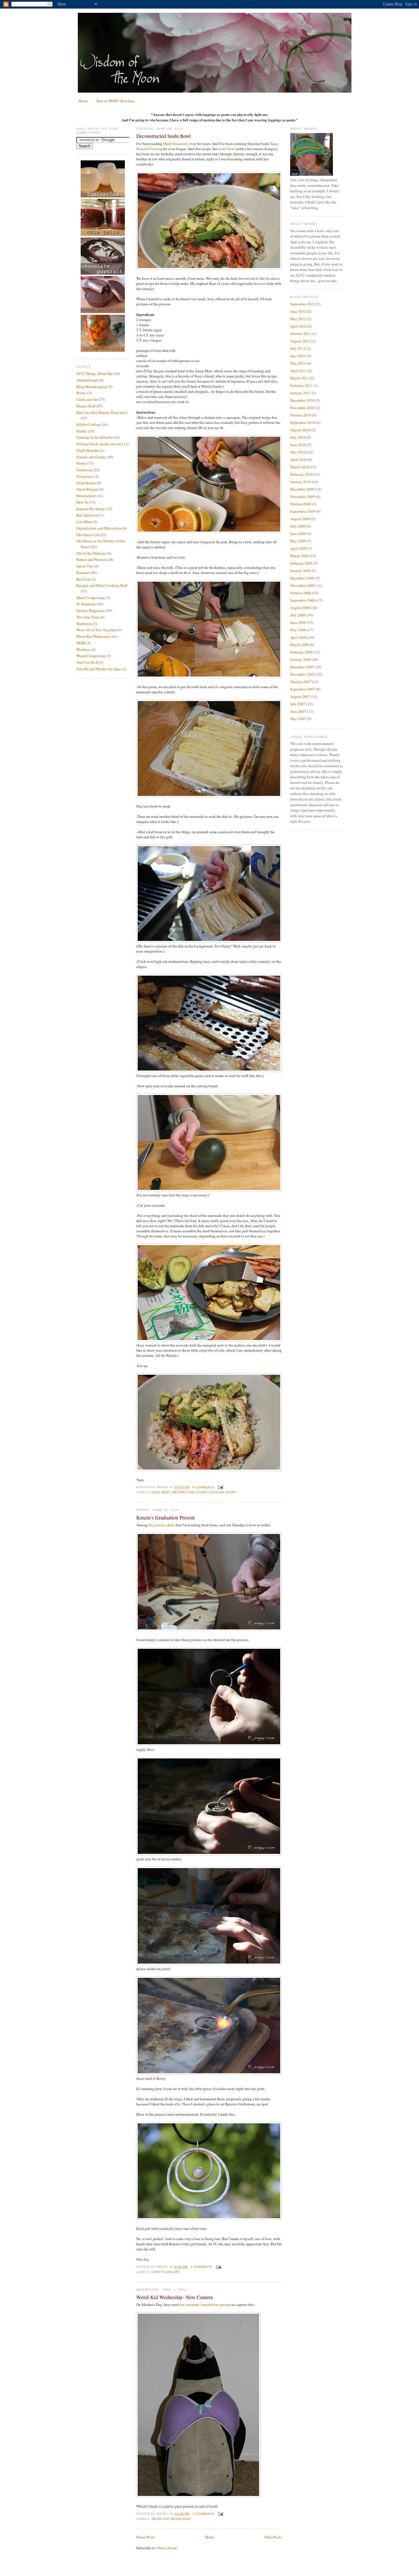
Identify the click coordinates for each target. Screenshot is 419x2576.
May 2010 (298, 452)
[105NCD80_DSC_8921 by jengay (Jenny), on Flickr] (209, 1629)
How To (82, 502)
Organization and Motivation (99, 528)
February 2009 (301, 563)
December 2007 (302, 667)
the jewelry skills (162, 1525)
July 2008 (298, 615)
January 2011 (301, 393)
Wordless (83, 649)
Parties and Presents (91, 559)
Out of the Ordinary (91, 553)
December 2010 (302, 400)
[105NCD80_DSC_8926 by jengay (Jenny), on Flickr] (209, 2073)
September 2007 (303, 689)
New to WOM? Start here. (116, 101)
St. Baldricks (86, 604)
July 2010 (298, 437)
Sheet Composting (91, 598)
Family (82, 431)
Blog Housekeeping (92, 387)
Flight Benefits (88, 450)
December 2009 (302, 489)
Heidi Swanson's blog (180, 144)
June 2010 (298, 445)
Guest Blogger (88, 489)
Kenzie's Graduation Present (165, 1517)
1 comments (203, 2514)
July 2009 (298, 526)
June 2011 (298, 356)
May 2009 (298, 541)
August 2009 (300, 519)
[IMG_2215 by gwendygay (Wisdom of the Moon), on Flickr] (209, 677)
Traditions (84, 624)
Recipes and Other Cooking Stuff (102, 585)
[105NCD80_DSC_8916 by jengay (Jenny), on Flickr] (209, 1854)
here (335, 269)
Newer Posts (146, 2537)
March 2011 (300, 378)
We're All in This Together (96, 630)
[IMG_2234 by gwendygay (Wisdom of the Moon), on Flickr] (209, 1470)
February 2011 (301, 385)
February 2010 (301, 474)
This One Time (88, 617)
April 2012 (299, 326)
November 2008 (303, 585)
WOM (81, 643)
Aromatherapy (87, 380)
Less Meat (84, 522)
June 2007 (298, 711)
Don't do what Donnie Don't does (102, 412)
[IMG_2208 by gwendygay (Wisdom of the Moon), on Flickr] (209, 532)
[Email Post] (220, 1487)
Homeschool (86, 496)
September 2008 (303, 600)
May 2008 (298, 630)
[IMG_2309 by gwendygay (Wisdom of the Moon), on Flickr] (209, 2218)
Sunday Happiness (91, 610)
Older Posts (273, 2537)
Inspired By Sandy (91, 509)
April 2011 (299, 371)
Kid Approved (87, 515)
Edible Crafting (88, 424)
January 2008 (301, 659)
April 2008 (299, 637)
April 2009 (299, 548)
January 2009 (301, 571)
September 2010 (303, 422)
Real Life (84, 579)
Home (84, 101)
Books (81, 393)
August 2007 (300, 696)
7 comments (201, 2267)
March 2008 (300, 645)
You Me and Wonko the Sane (99, 669)
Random (83, 573)
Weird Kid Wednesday (93, 636)
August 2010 (300, 430)
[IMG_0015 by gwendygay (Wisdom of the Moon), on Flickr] (198, 2496)
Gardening (85, 470)
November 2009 (303, 497)
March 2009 (300, 556)
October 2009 (301, 504)
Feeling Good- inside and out (99, 444)
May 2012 (298, 319)
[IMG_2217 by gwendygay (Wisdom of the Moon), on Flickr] (209, 796)
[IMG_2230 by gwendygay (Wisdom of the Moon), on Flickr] (209, 1071)
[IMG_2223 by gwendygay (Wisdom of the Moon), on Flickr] (209, 1190)
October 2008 (301, 593)
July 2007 (298, 704)
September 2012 (303, 304)
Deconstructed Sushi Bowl (163, 136)
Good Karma (86, 483)
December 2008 (302, 578)
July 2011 (298, 348)
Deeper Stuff (86, 406)
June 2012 (298, 311)
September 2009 (303, 511)
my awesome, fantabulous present (205, 2305)
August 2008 (300, 608)
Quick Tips (85, 566)
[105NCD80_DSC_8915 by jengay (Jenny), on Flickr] (209, 1744)
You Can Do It (87, 662)
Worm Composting (91, 656)
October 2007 (301, 682)
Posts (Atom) (167, 2548)
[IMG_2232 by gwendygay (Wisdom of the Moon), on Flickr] (209, 1340)
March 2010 (300, 467)
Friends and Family (91, 457)
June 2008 (298, 622)
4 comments (203, 1487)
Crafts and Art (87, 399)
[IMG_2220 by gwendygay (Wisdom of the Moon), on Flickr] (209, 941)
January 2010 (301, 482)
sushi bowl (227, 149)
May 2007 (298, 719)
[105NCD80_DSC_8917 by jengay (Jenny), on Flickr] (209, 1964)
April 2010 (299, 459)
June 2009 (298, 534)
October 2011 (301, 334)
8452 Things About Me (94, 373)
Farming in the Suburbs (94, 437)
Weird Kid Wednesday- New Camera (174, 2297)
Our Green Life (88, 535)
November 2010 (303, 408)
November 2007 (303, 674)
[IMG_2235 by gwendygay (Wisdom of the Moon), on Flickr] (209, 268)
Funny (81, 463)
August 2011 (300, 341)
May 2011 (298, 363)
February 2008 (301, 652)
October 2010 (301, 415)
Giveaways (85, 476)
